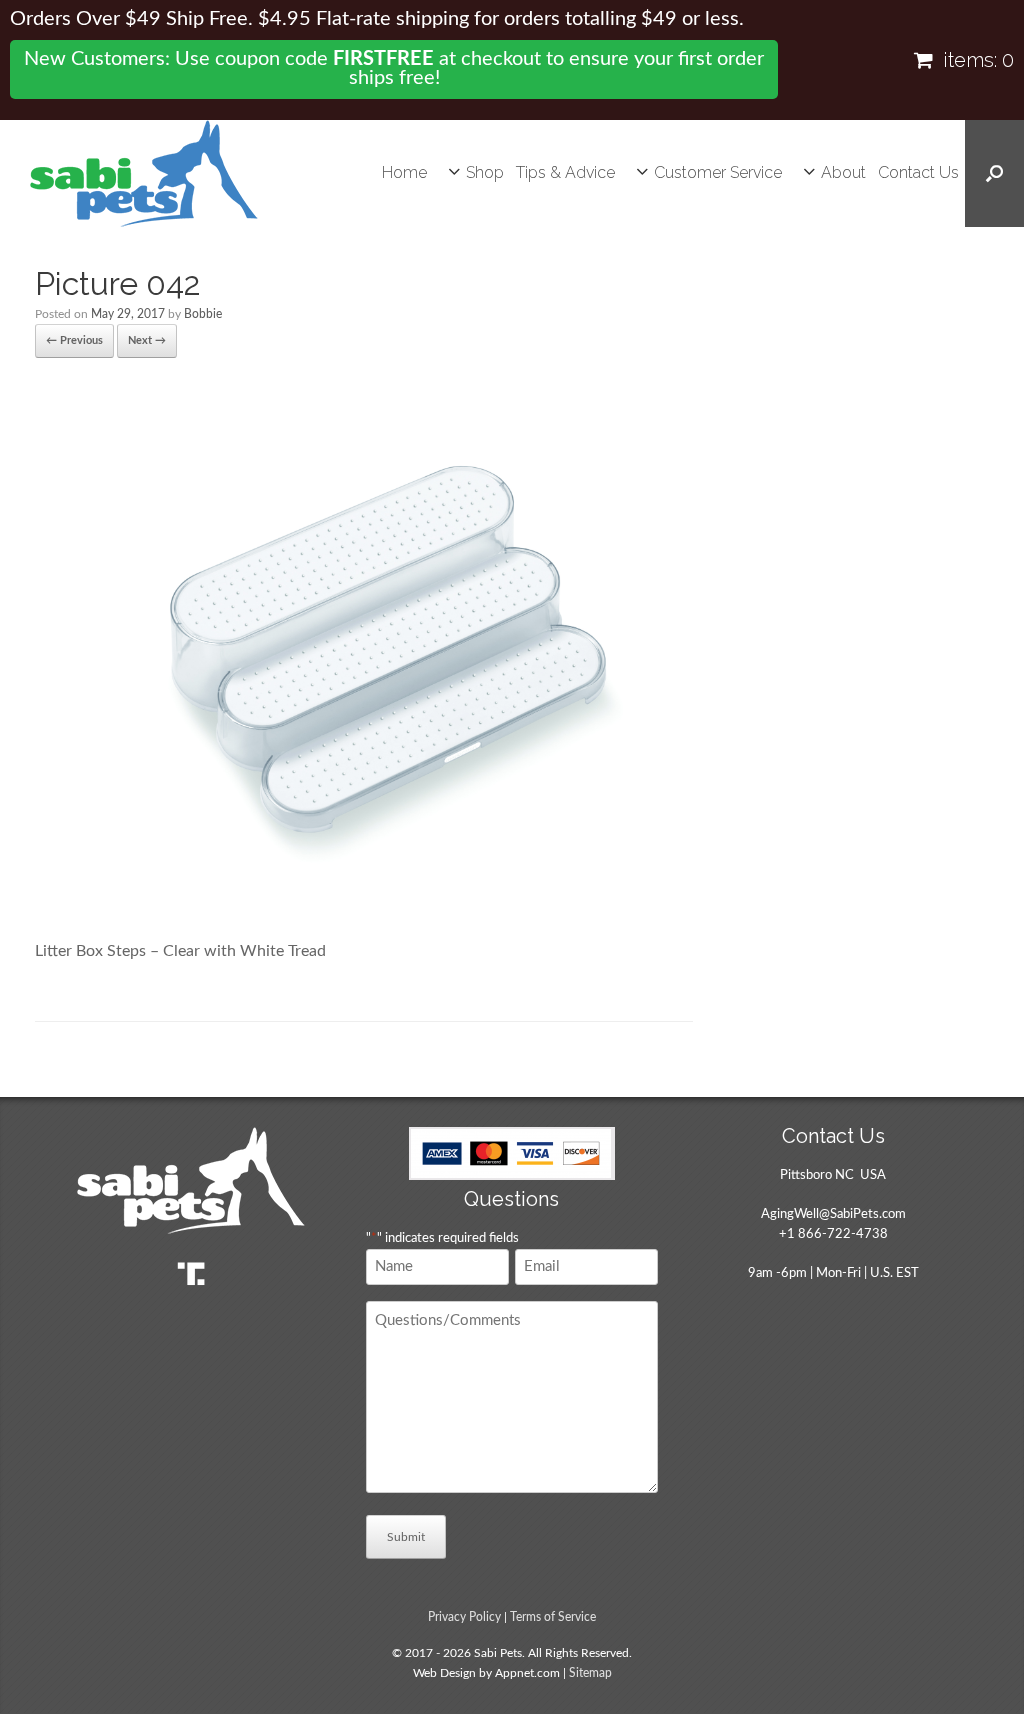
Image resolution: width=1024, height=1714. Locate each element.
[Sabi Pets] (144, 173)
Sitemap (590, 1673)
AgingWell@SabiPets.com (833, 1214)
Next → (147, 340)
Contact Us (918, 172)
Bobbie (203, 314)
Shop (485, 172)
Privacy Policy (464, 1617)
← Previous (74, 340)
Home (404, 172)
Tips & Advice (565, 172)
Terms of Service (553, 1617)
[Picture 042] (364, 909)
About (843, 172)
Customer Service (718, 172)
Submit (406, 1537)
